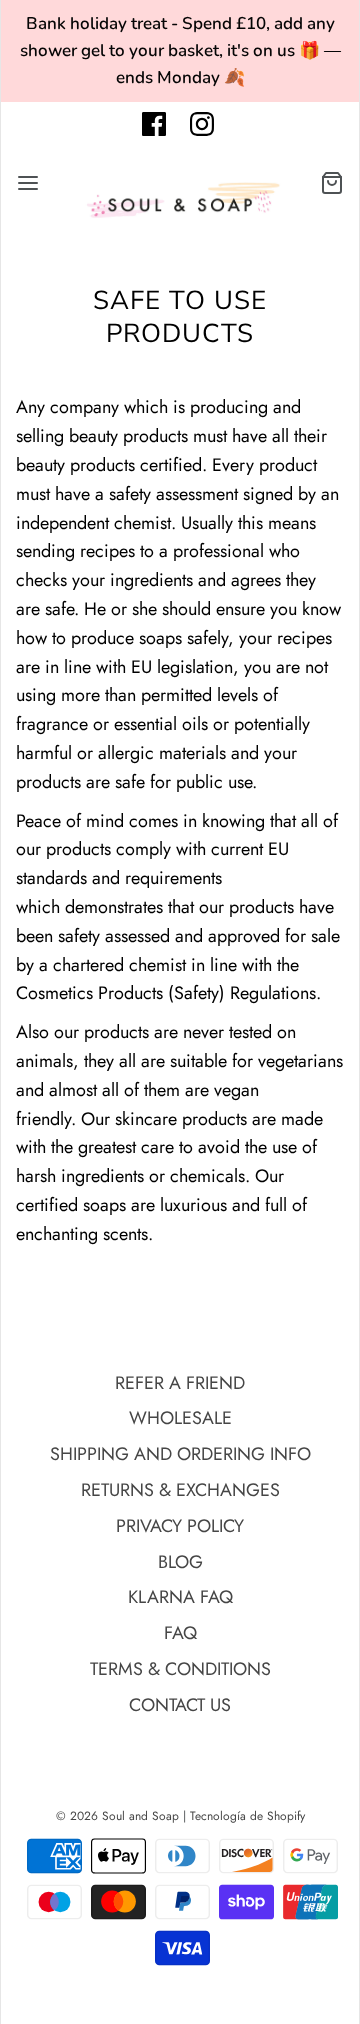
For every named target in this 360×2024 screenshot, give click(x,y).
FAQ (180, 1633)
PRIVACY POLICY (180, 1526)
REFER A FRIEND (180, 1383)
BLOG (180, 1562)
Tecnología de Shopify (247, 1816)
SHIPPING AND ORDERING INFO (180, 1454)
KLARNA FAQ (180, 1597)
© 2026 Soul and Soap (117, 1816)
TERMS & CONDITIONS (180, 1669)
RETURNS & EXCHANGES (180, 1490)
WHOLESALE (180, 1418)
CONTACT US (180, 1705)
